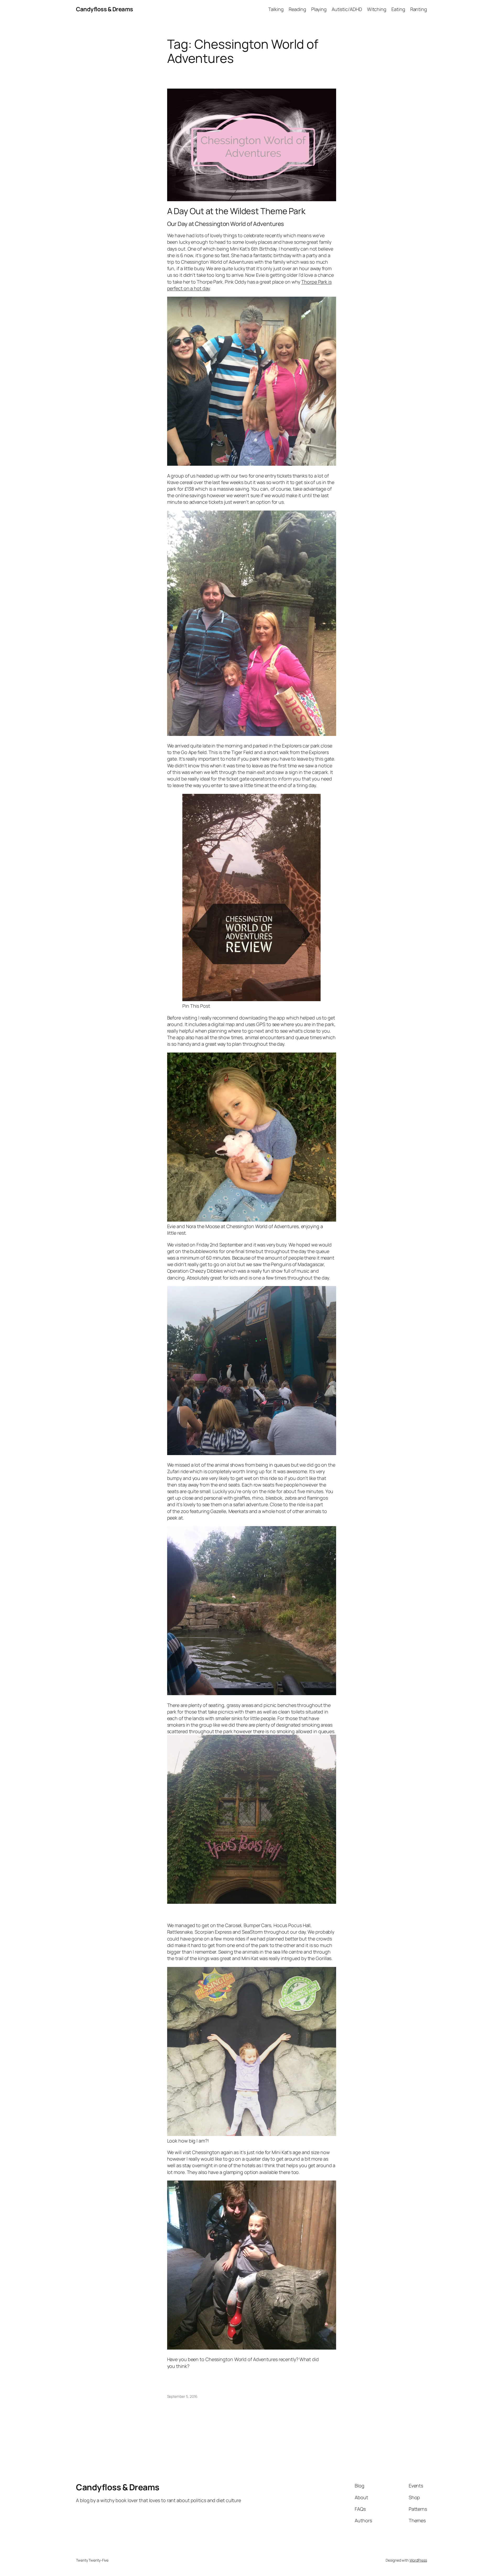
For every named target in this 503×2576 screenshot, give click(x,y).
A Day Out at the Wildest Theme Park (236, 211)
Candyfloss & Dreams (105, 9)
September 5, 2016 (182, 2396)
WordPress (418, 2560)
